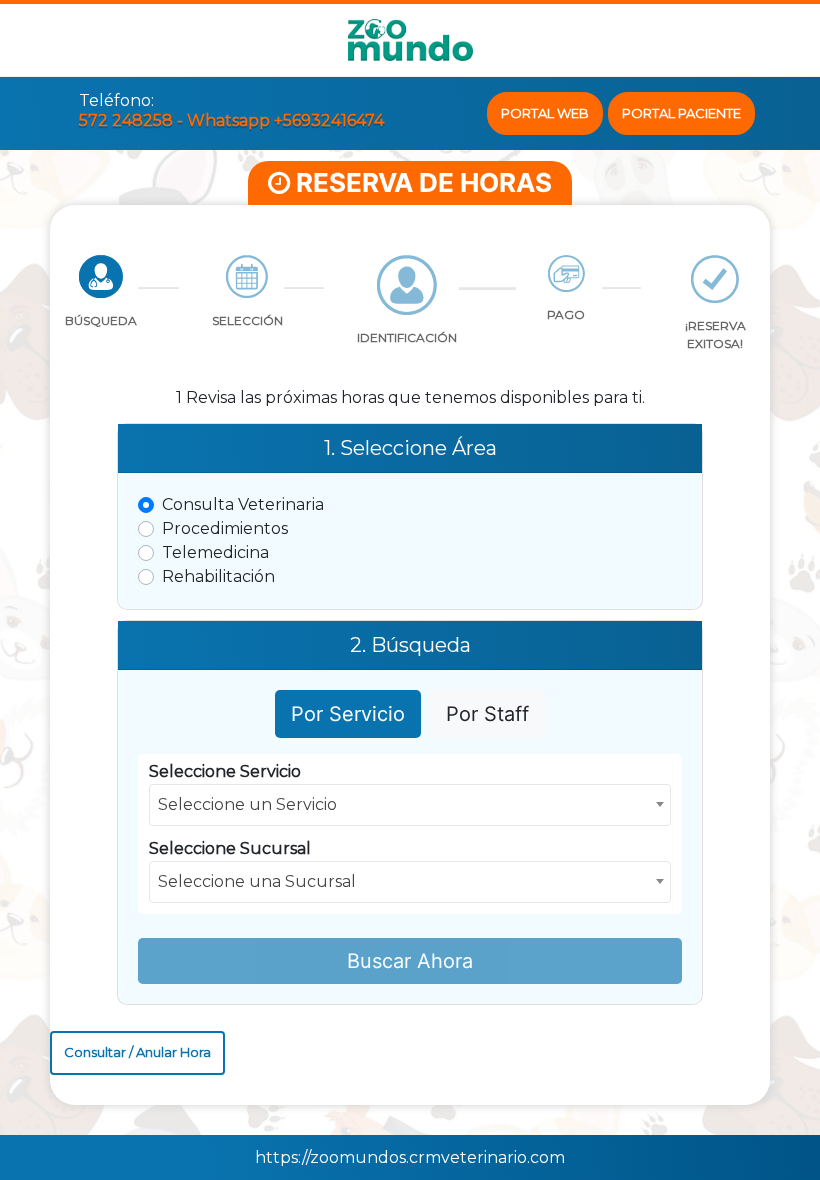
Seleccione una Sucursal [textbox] (257, 881)
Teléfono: (116, 100)
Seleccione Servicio (225, 771)
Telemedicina (215, 552)
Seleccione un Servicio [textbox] (247, 804)
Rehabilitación (218, 576)
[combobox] (410, 805)
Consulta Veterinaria (243, 504)
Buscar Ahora (410, 961)
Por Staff (487, 714)
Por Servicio (348, 714)
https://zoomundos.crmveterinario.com (410, 1157)
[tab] (101, 304)
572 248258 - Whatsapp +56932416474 (231, 120)
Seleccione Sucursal (230, 848)
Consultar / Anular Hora (137, 1052)
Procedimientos (225, 528)
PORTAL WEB (545, 113)
